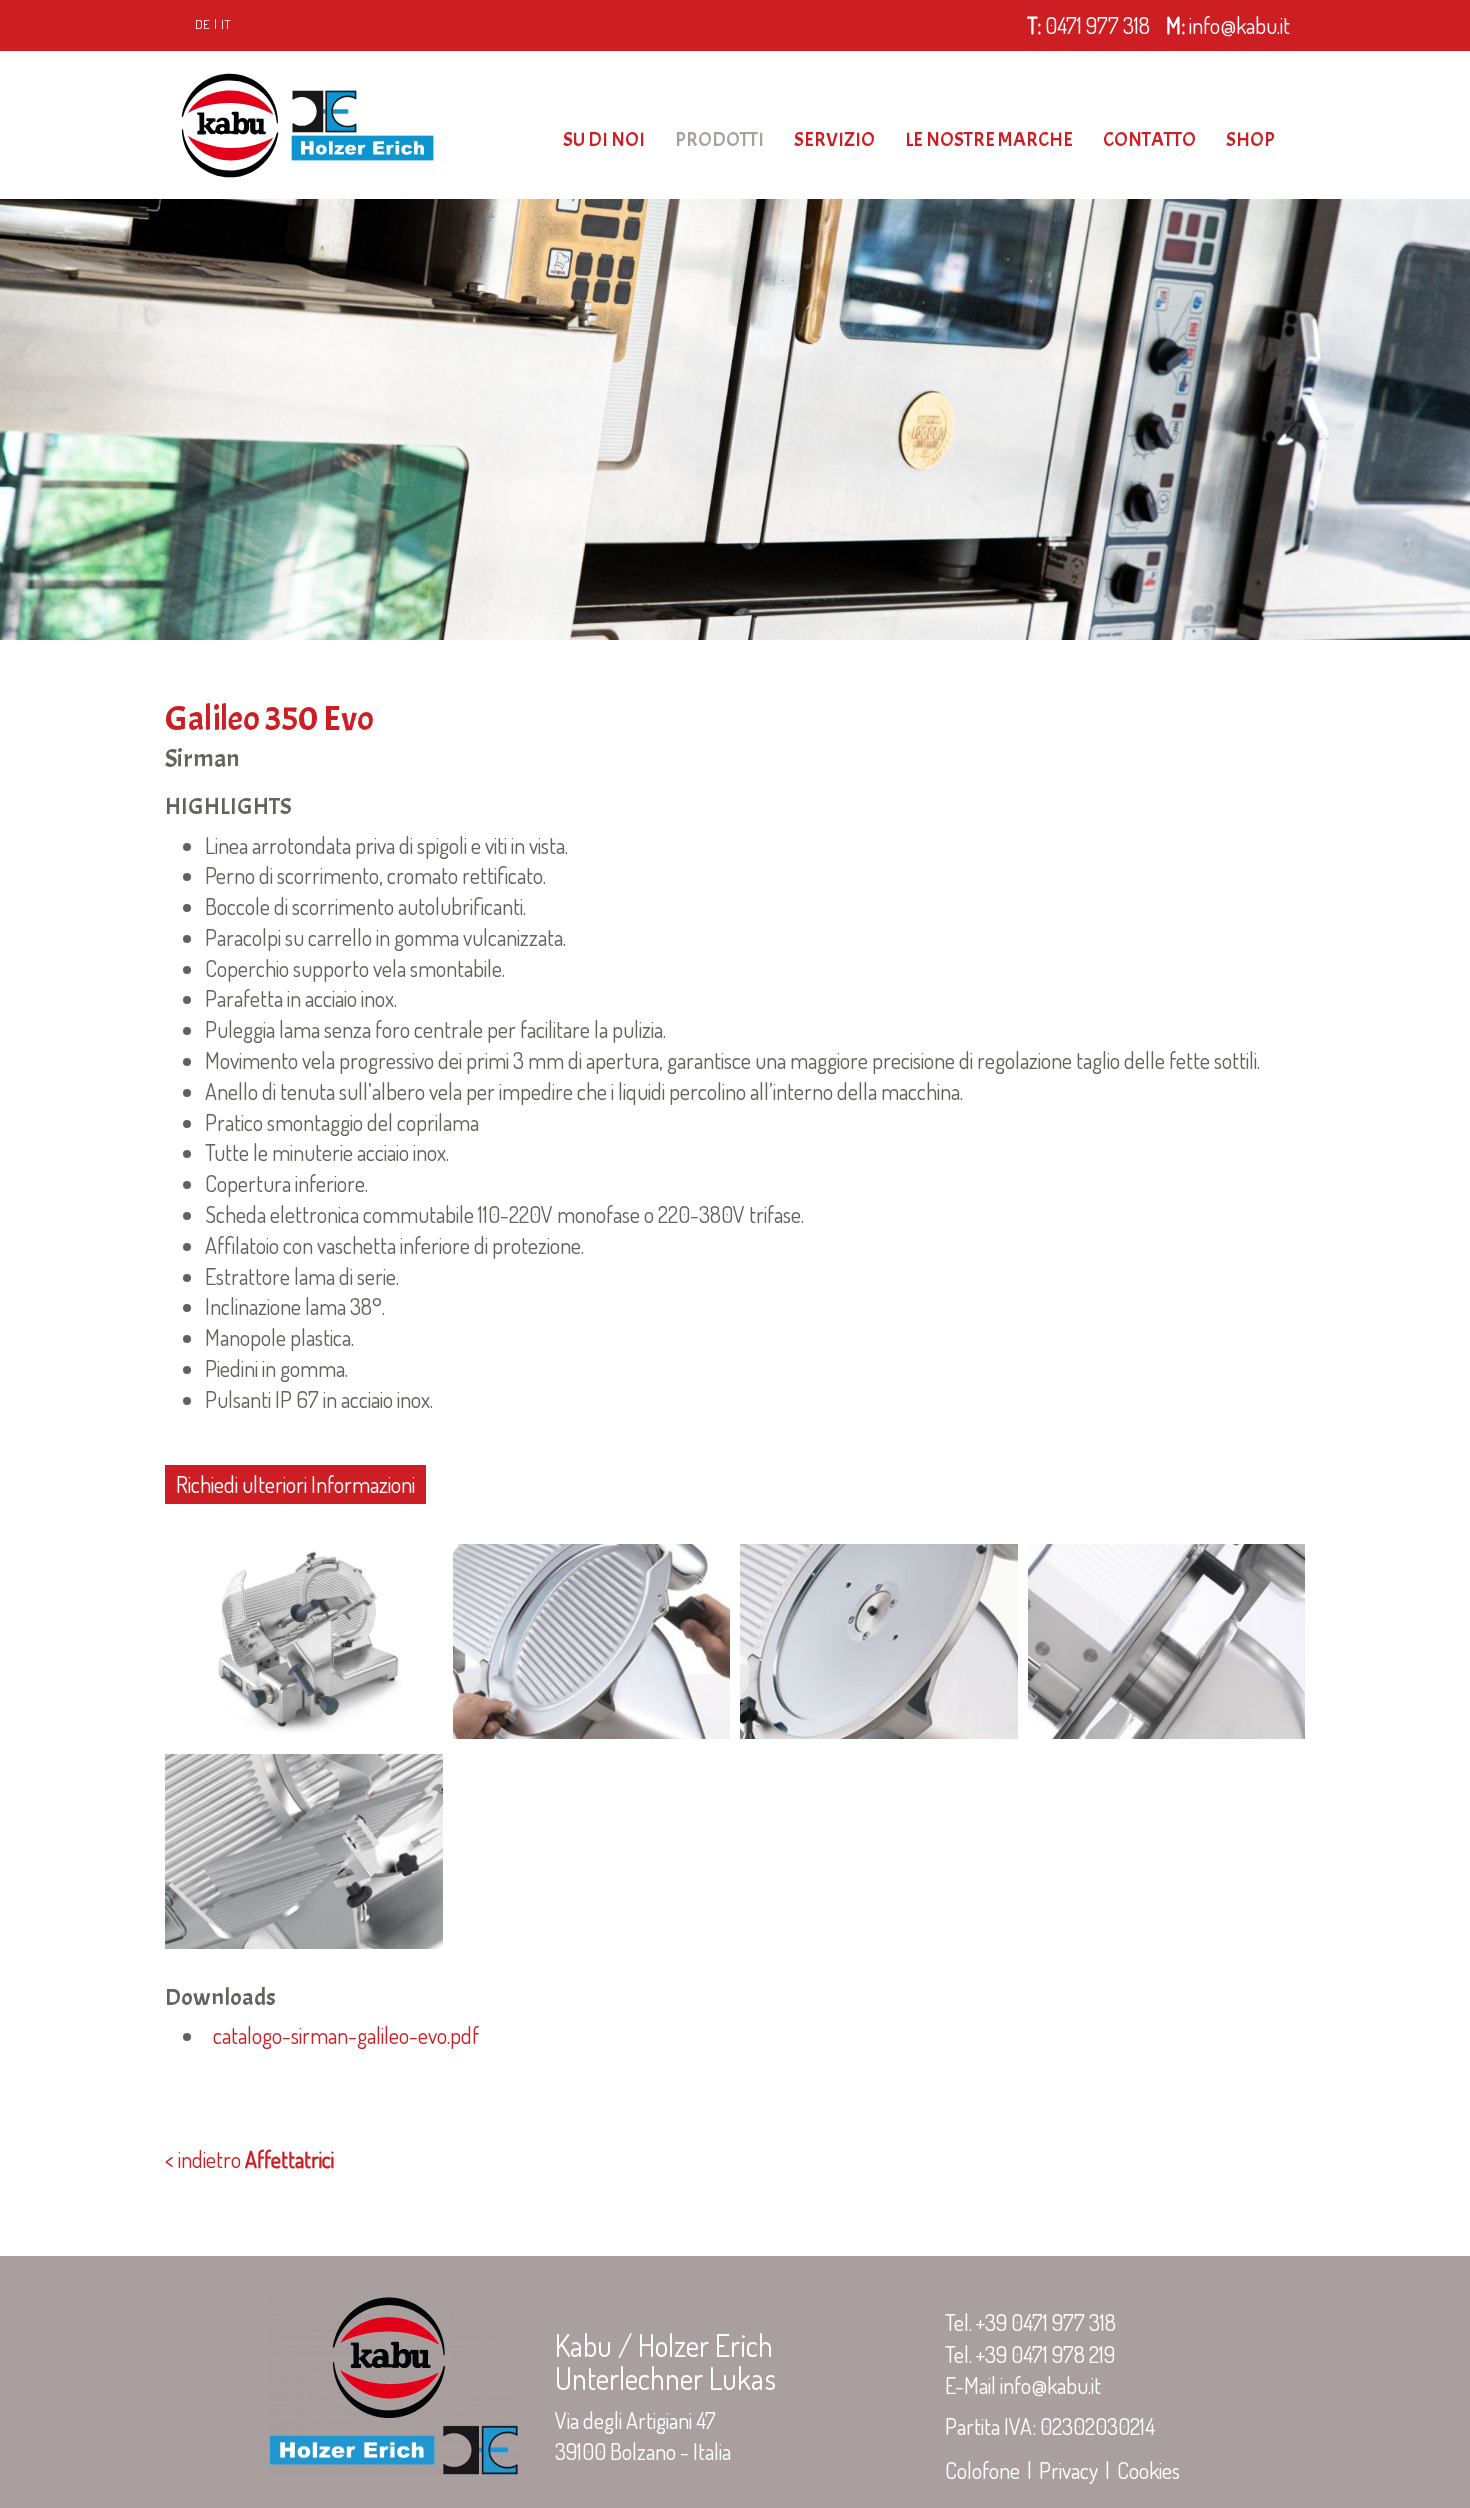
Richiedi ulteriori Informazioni (295, 1484)
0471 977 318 (1088, 25)
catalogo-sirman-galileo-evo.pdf (342, 2035)
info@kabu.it (1228, 25)
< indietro (249, 2159)
